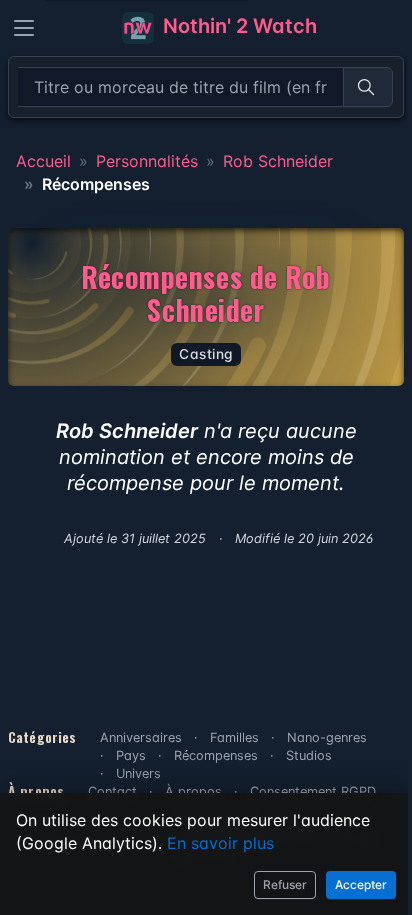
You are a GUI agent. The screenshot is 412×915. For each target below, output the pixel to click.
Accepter (361, 884)
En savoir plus (220, 843)
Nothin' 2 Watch (237, 26)
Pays (131, 755)
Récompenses (216, 755)
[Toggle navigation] (24, 28)
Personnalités (147, 161)
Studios (309, 755)
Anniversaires (141, 737)
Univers (138, 773)
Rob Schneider (278, 161)
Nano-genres (327, 737)
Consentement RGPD (313, 791)
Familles (234, 737)
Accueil (43, 161)
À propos (193, 791)
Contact (112, 791)
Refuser (285, 884)
